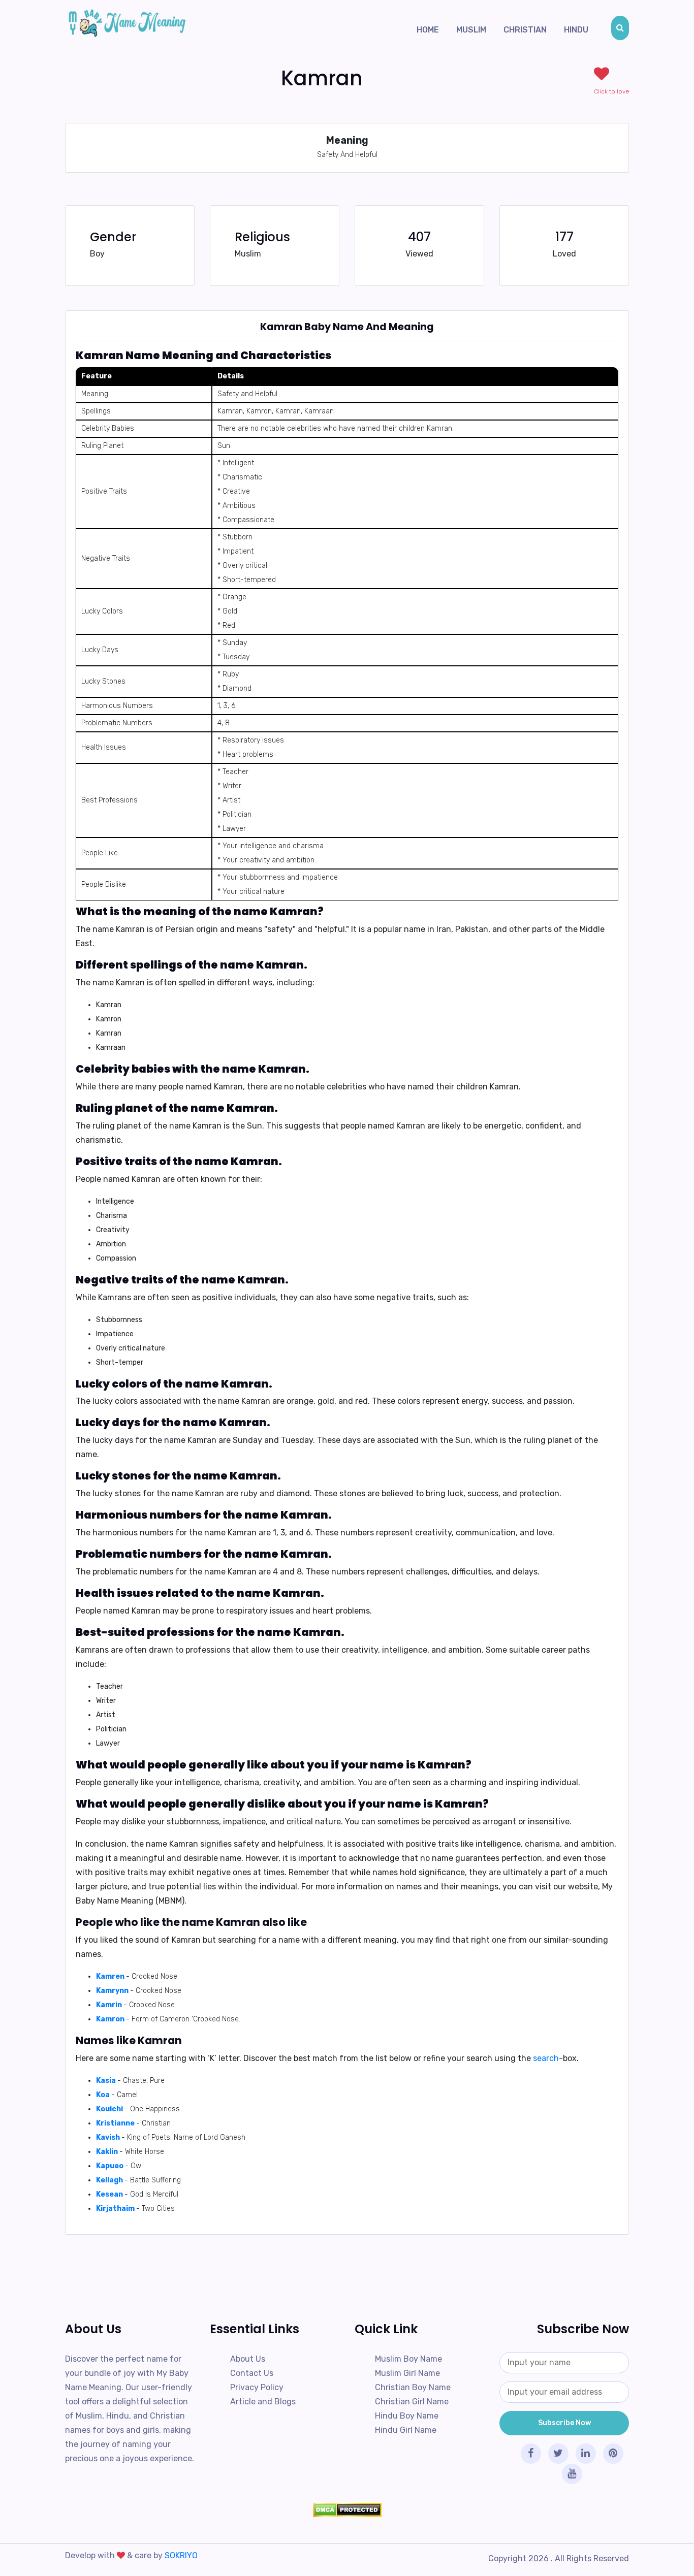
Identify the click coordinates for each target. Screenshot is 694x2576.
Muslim (471, 30)
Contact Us (252, 2373)
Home (428, 30)
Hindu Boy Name (407, 2416)
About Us (248, 2359)
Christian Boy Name (413, 2387)
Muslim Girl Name (407, 2373)
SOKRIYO (181, 2555)
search (546, 2058)
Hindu (576, 30)
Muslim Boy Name (408, 2359)
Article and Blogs (263, 2402)
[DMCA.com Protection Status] (347, 2510)
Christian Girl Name (412, 2402)
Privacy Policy (257, 2387)
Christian (525, 30)
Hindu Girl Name (406, 2430)
